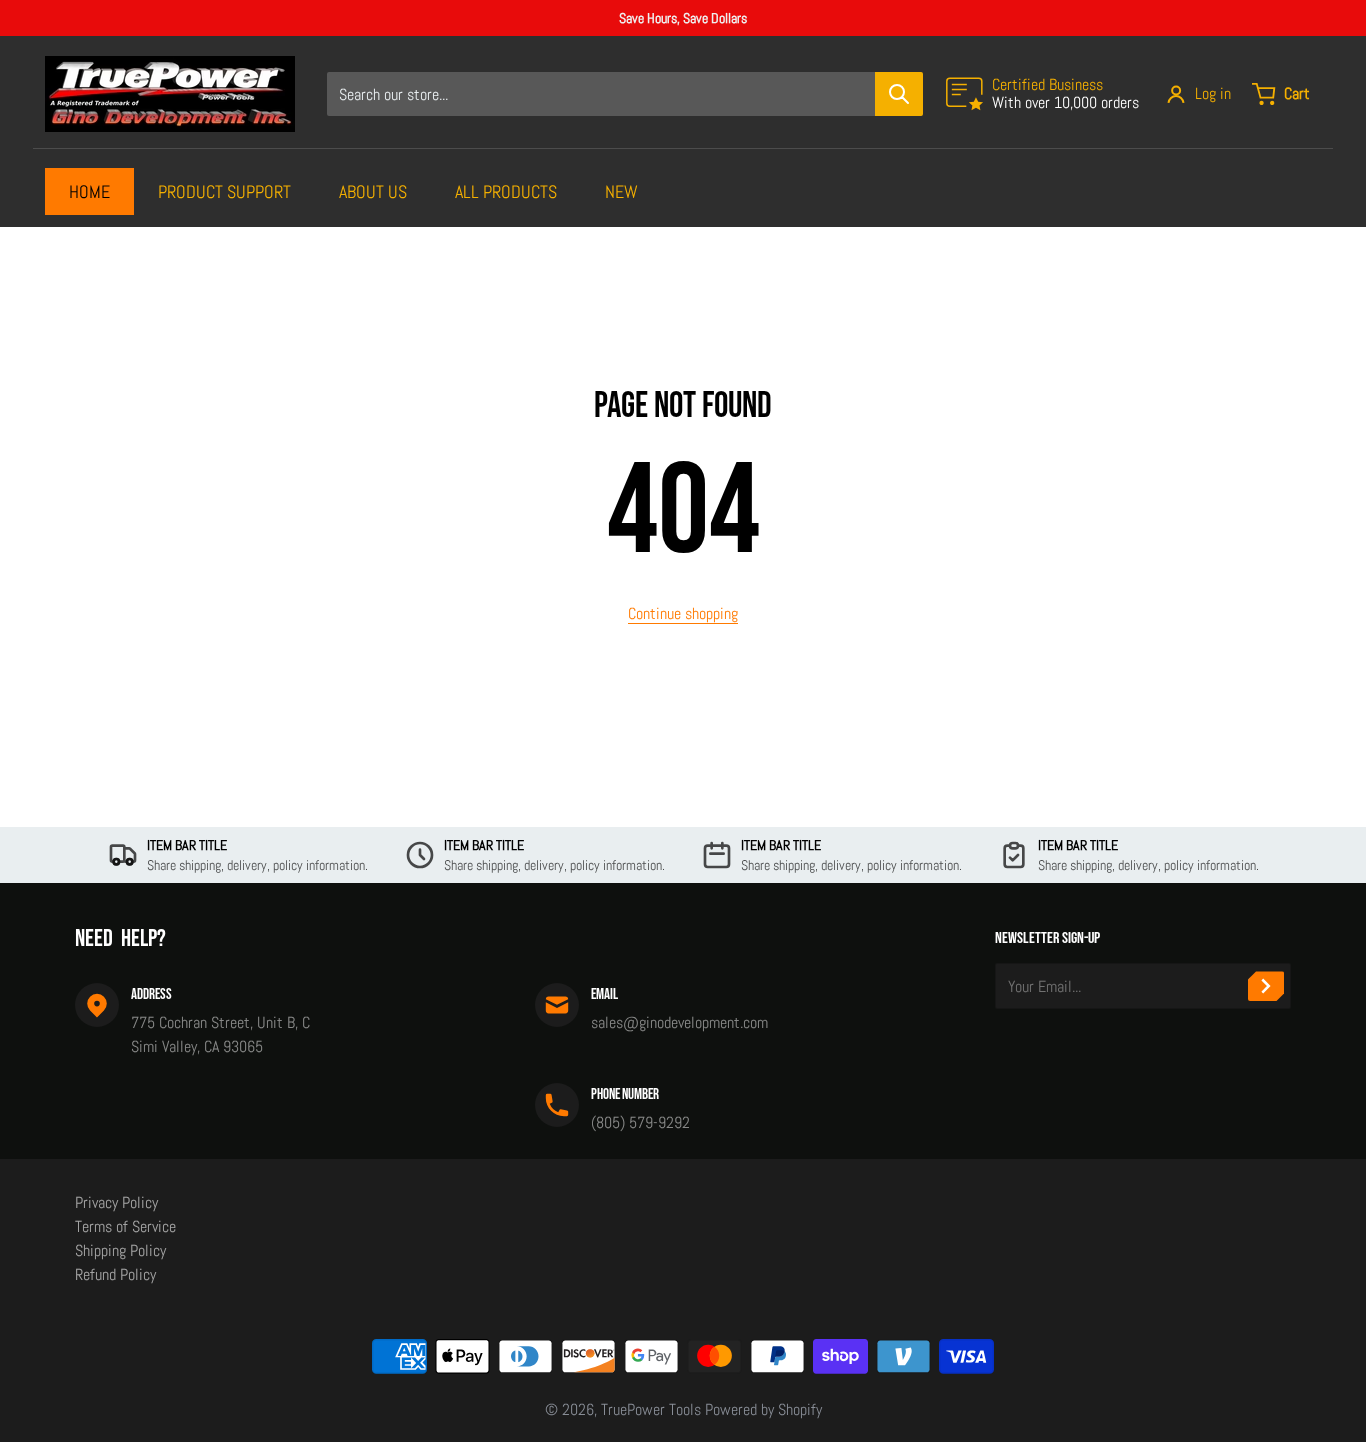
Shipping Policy (120, 1250)
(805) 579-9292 (640, 1122)
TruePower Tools (651, 1409)
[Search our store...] (899, 94)
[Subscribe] (1266, 986)
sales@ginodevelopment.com (679, 1022)
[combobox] (624, 94)
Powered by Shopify (763, 1409)
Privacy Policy (116, 1202)
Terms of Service (125, 1226)
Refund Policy (115, 1274)
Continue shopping (683, 613)
